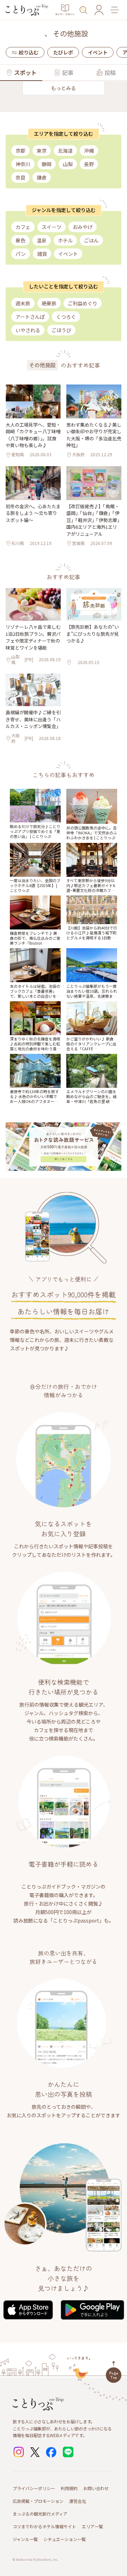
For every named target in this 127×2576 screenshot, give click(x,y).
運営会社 (78, 2501)
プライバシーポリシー (34, 2488)
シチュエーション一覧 (65, 2539)
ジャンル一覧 (25, 2539)
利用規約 (69, 2488)
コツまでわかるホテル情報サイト (44, 2526)
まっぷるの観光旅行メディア (40, 2514)
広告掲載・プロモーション (38, 2501)
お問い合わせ (96, 2488)
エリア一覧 (92, 2526)
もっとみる (64, 88)
